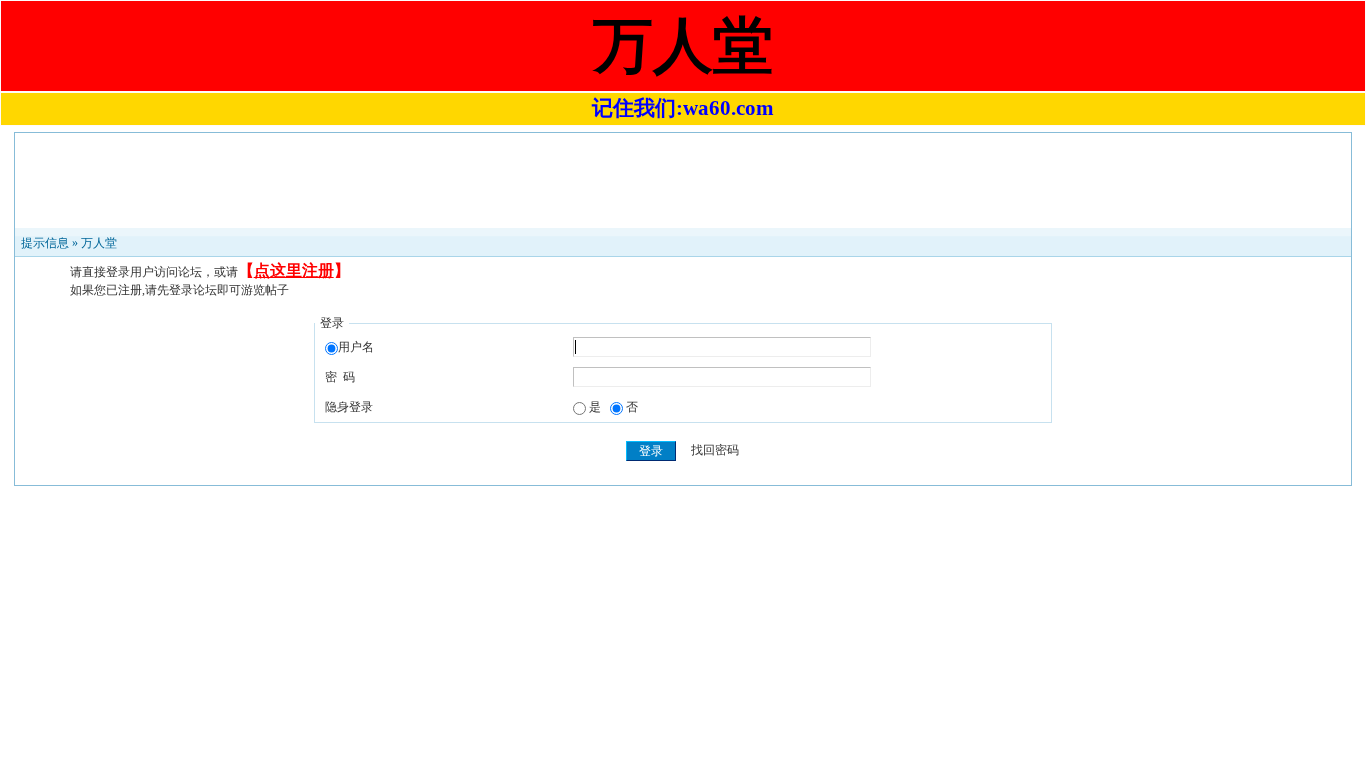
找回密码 (715, 451)
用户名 (356, 347)
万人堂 (99, 243)
